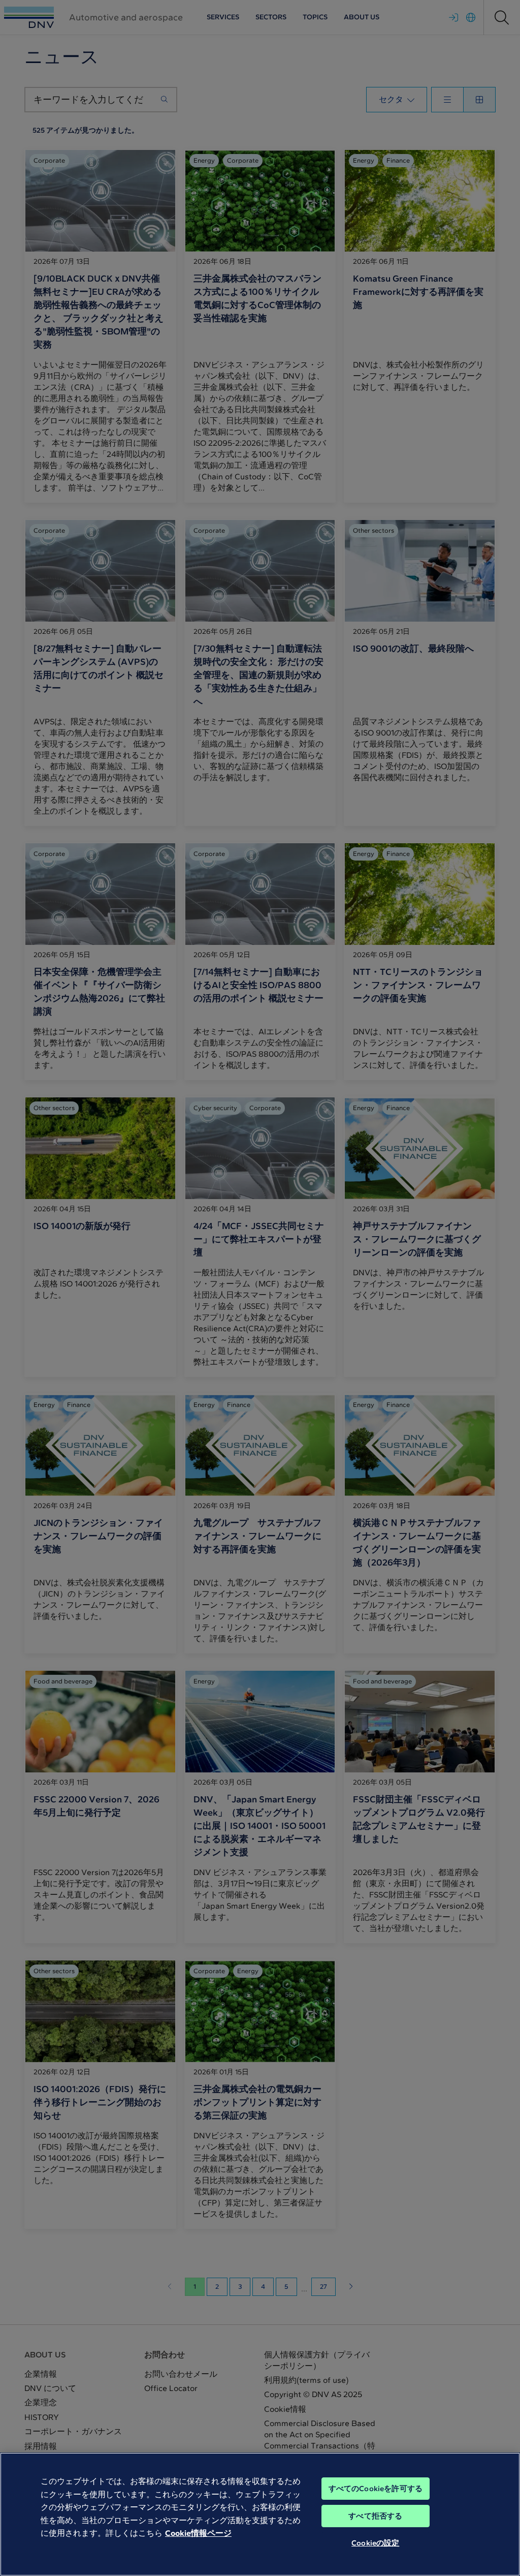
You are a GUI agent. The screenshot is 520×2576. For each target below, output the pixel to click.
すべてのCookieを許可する (376, 2489)
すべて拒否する (375, 2516)
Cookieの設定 (375, 2543)
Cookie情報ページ (198, 2533)
